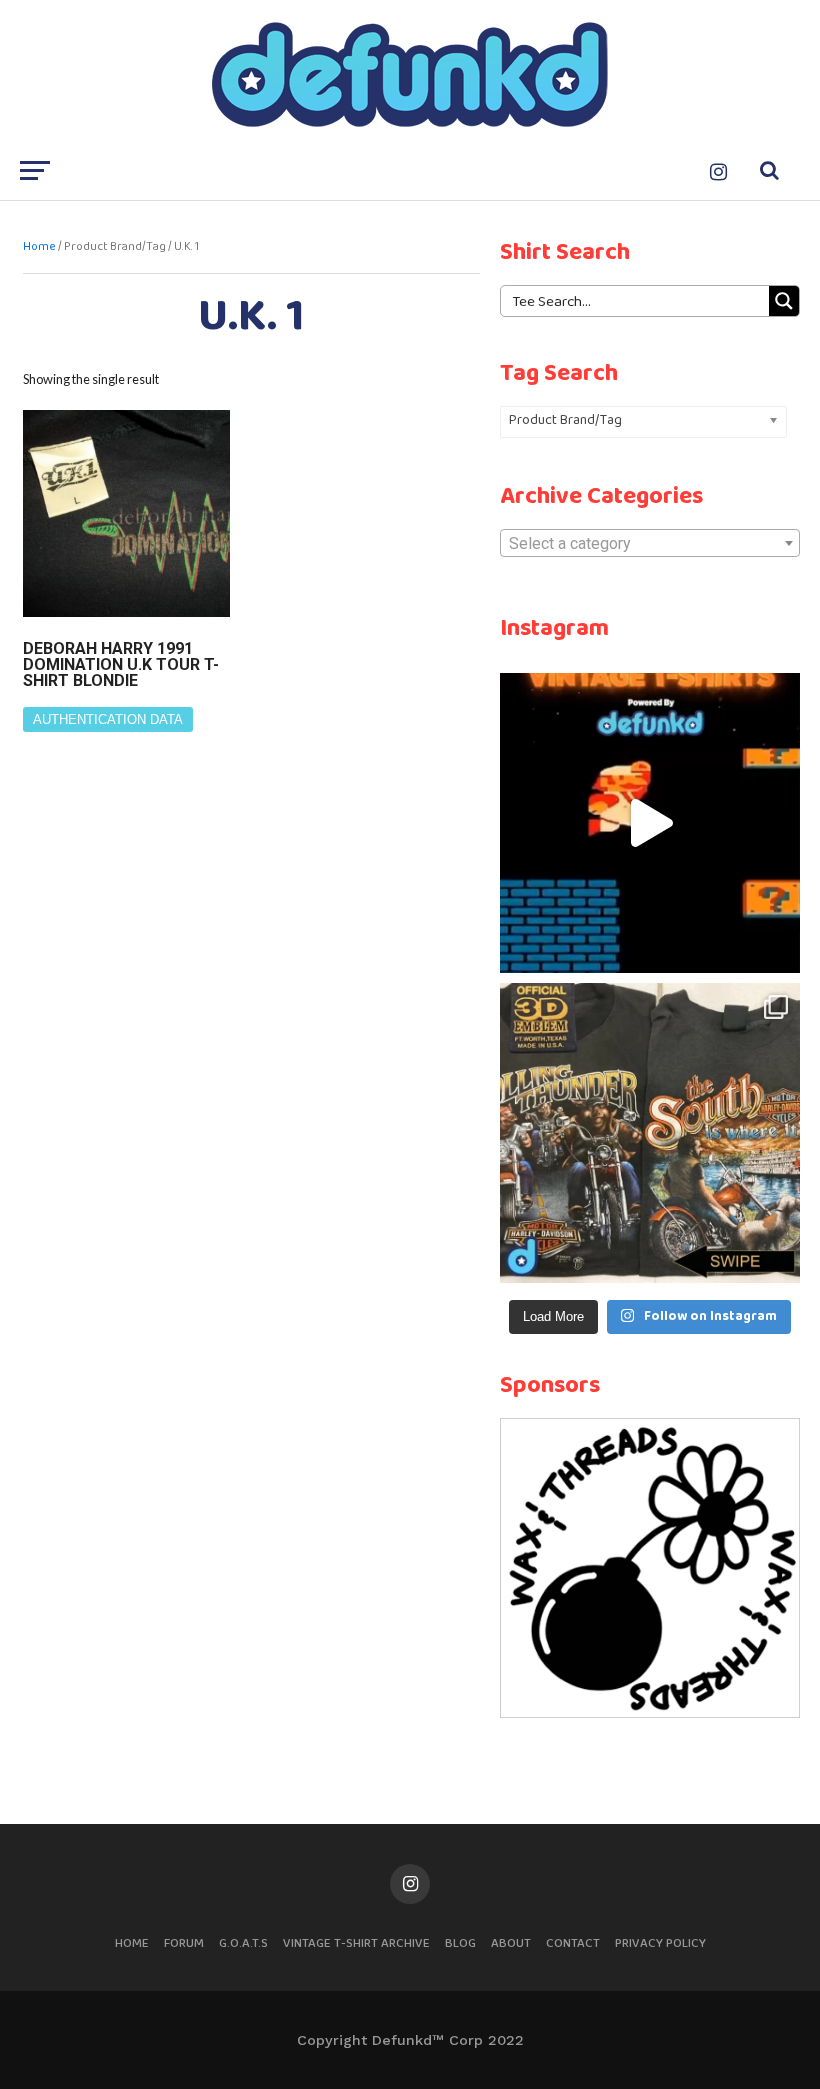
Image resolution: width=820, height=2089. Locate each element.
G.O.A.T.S (243, 1943)
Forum (184, 1943)
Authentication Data (108, 719)
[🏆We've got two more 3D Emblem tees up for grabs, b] (650, 1133)
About (511, 1943)
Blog (460, 1943)
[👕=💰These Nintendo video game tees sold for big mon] (650, 823)
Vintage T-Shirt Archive (356, 1943)
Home (39, 247)
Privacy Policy (660, 1943)
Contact (573, 1943)
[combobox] (650, 543)
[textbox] (650, 544)
